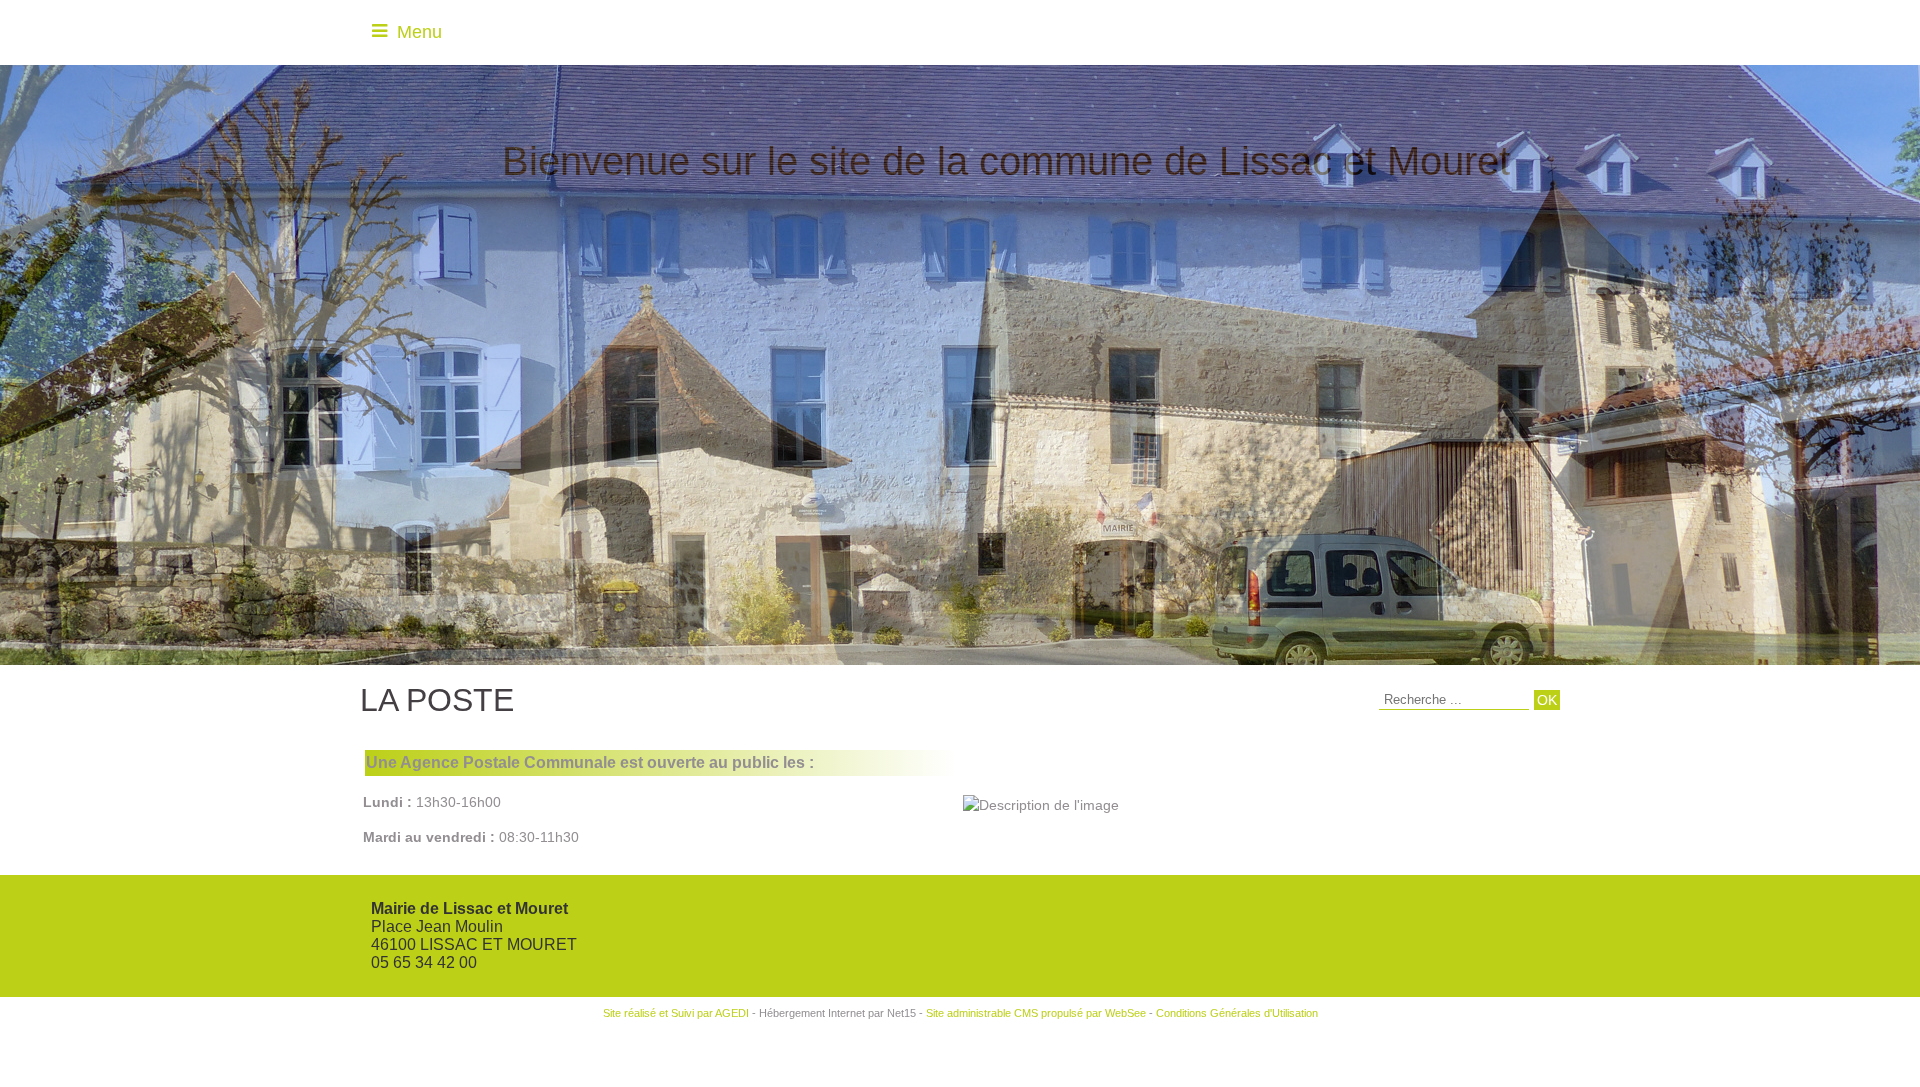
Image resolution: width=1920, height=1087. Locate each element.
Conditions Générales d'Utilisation (1237, 1013)
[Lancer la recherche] (1547, 700)
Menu (419, 32)
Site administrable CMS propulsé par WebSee (1036, 1013)
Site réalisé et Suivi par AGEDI (676, 1013)
